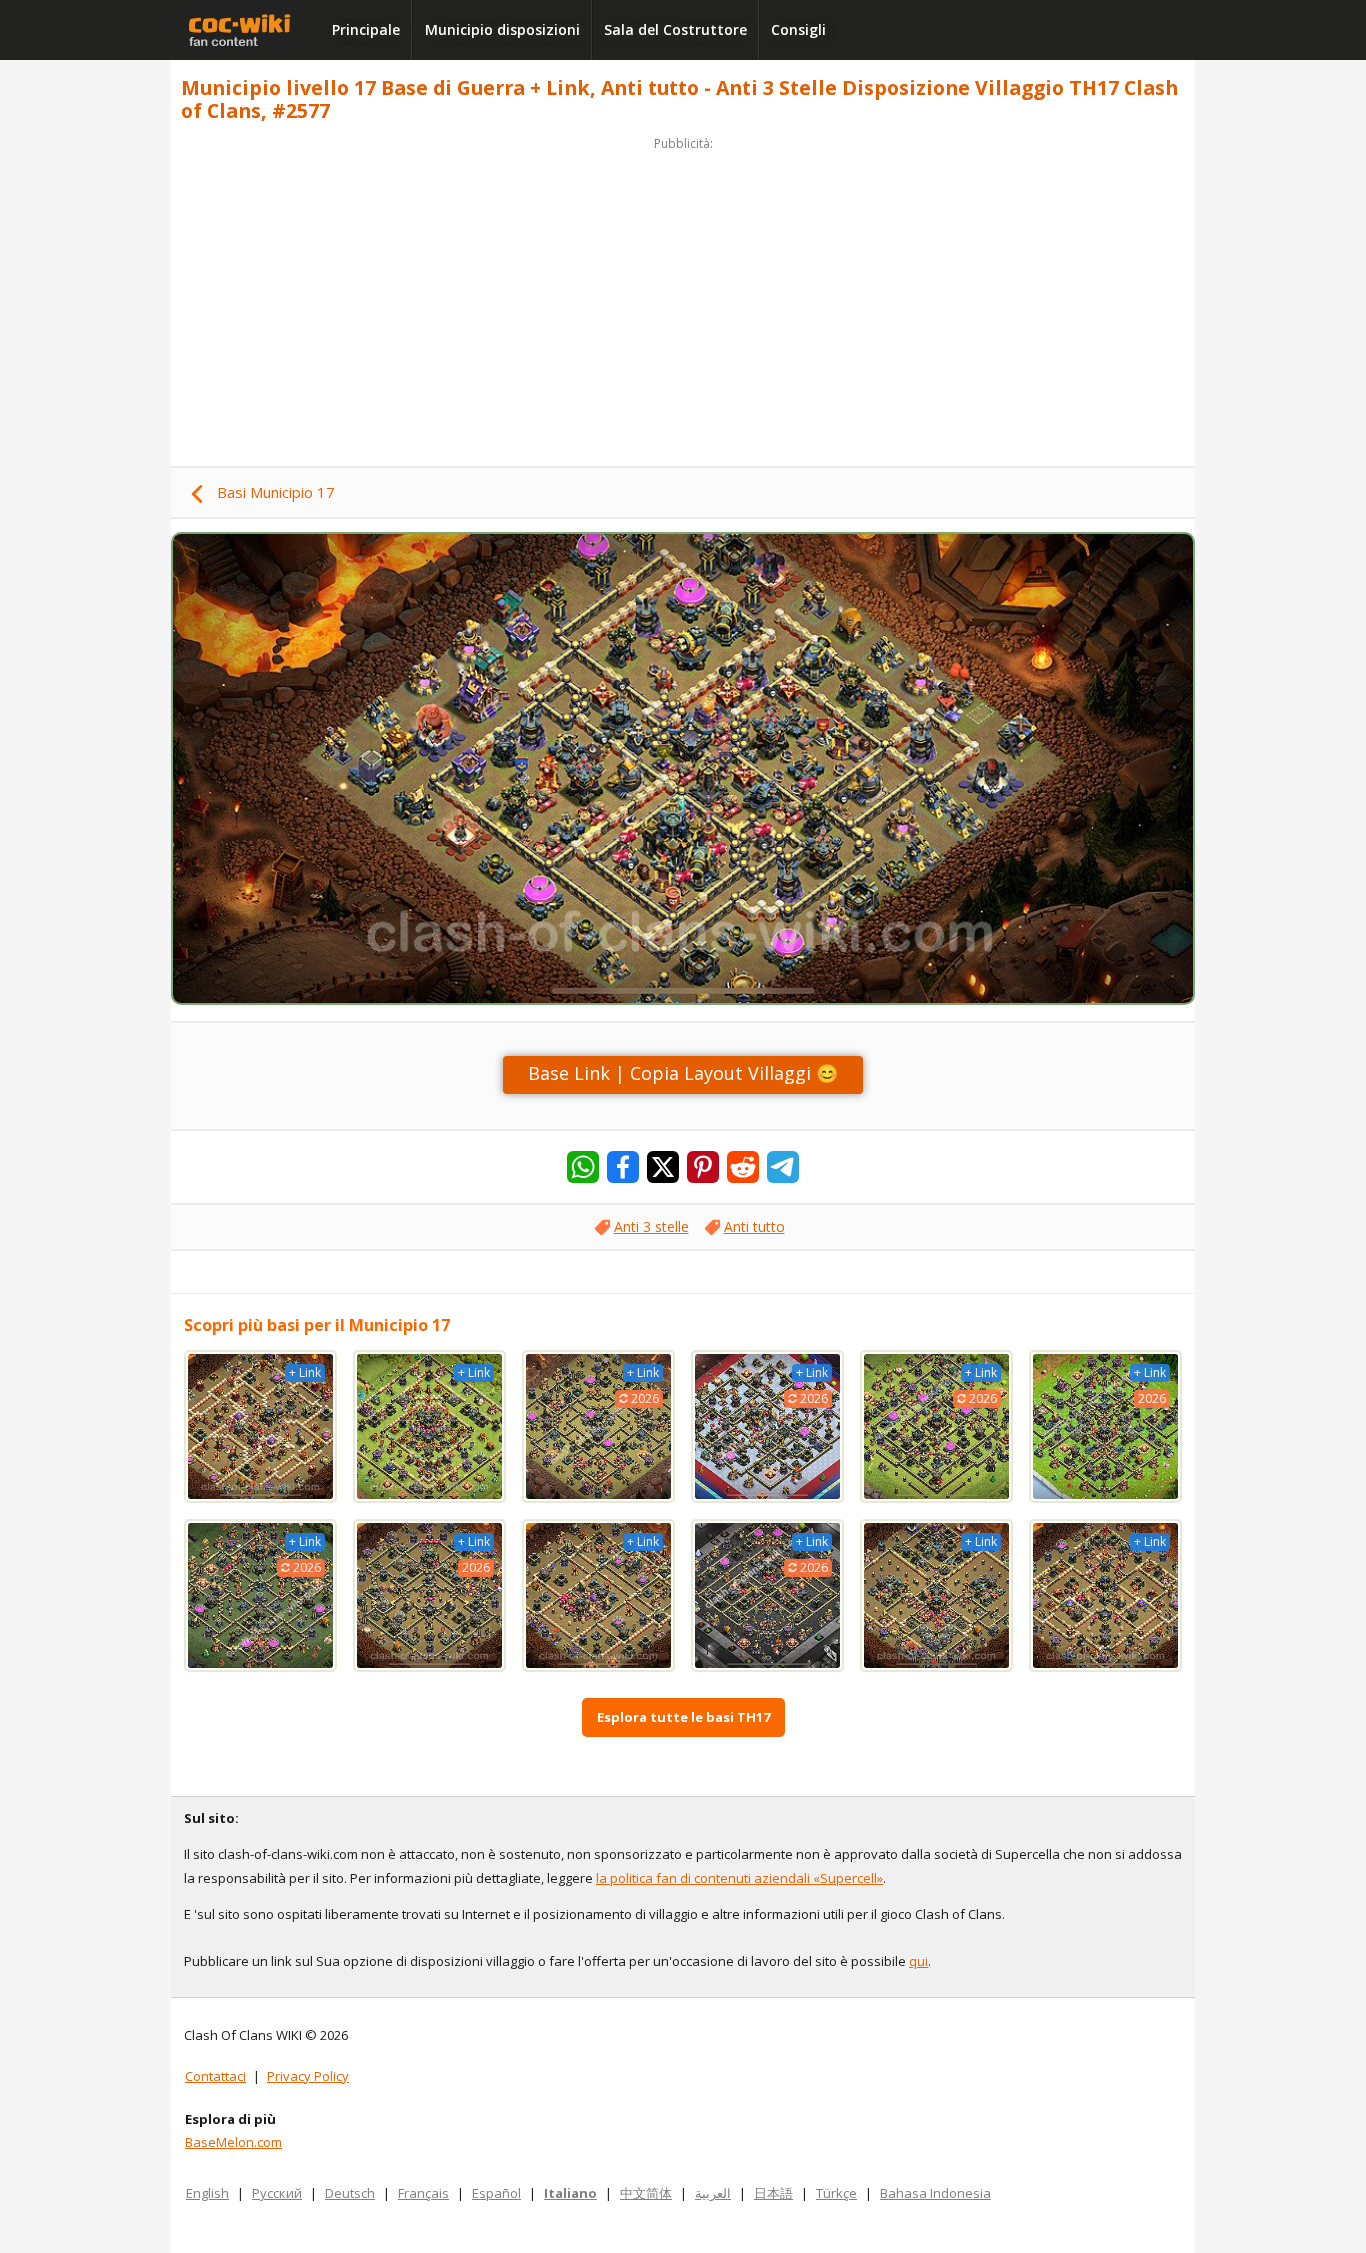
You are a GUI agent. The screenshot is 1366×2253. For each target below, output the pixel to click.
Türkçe (836, 2193)
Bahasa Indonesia (935, 2193)
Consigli (798, 29)
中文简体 (646, 2193)
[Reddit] (743, 1167)
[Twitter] (663, 1167)
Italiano (570, 2193)
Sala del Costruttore (675, 29)
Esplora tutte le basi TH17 (683, 1717)
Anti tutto (754, 1226)
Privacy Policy (308, 2076)
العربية (713, 2193)
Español (496, 2193)
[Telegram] (783, 1167)
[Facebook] (623, 1167)
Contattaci (215, 2076)
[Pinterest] (703, 1167)
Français (423, 2193)
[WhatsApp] (583, 1167)
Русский (277, 2193)
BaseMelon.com (233, 2142)
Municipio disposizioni (502, 29)
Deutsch (350, 2193)
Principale (366, 29)
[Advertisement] (683, 296)
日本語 (773, 2193)
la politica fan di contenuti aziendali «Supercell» (739, 1878)
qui (918, 1961)
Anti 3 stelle (651, 1226)
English (207, 2193)
